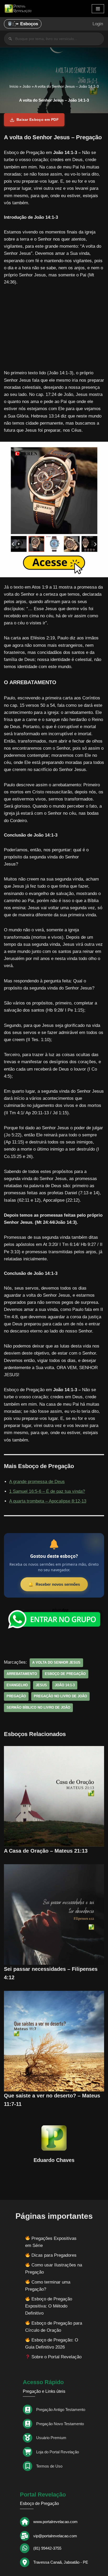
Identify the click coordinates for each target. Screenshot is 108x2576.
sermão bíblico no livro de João (38, 1707)
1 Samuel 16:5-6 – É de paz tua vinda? (47, 1491)
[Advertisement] (54, 330)
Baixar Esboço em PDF (38, 120)
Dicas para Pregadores (54, 2255)
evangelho (17, 1685)
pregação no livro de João (60, 1696)
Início (14, 86)
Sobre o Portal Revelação (56, 2357)
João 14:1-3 (65, 1685)
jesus (41, 1685)
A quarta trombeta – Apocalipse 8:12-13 (48, 1501)
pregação (16, 1696)
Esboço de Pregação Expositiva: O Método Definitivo (49, 2306)
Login (98, 24)
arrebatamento (22, 1674)
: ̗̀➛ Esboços (25, 24)
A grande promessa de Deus (37, 1482)
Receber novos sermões (58, 1584)
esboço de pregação (65, 1674)
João (27, 86)
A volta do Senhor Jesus (56, 1662)
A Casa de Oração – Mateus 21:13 (47, 1851)
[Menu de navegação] (98, 9)
